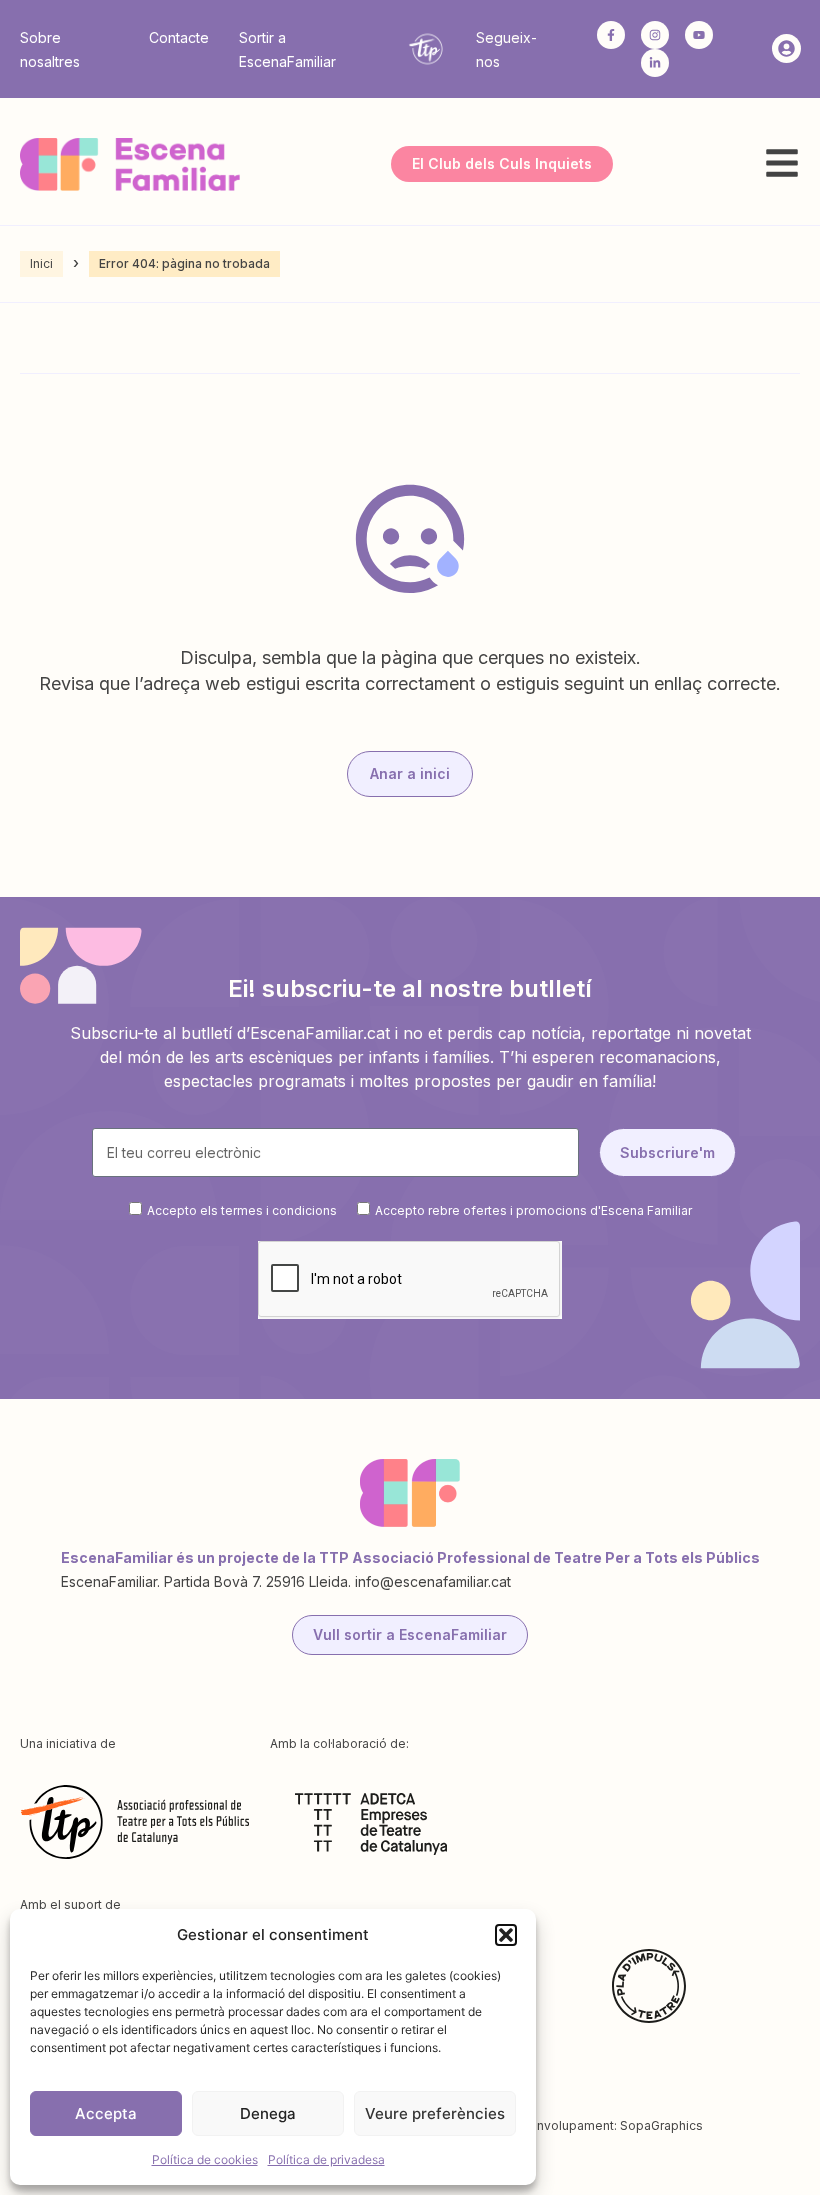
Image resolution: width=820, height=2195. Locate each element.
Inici (41, 263)
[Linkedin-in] (655, 63)
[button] (506, 1935)
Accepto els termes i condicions (242, 1210)
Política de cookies (205, 2159)
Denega (268, 2113)
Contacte (179, 37)
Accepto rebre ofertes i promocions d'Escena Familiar (533, 1210)
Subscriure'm (667, 1152)
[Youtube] (699, 35)
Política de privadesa (326, 2159)
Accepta (106, 2113)
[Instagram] (655, 35)
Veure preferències (435, 2113)
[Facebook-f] (611, 35)
